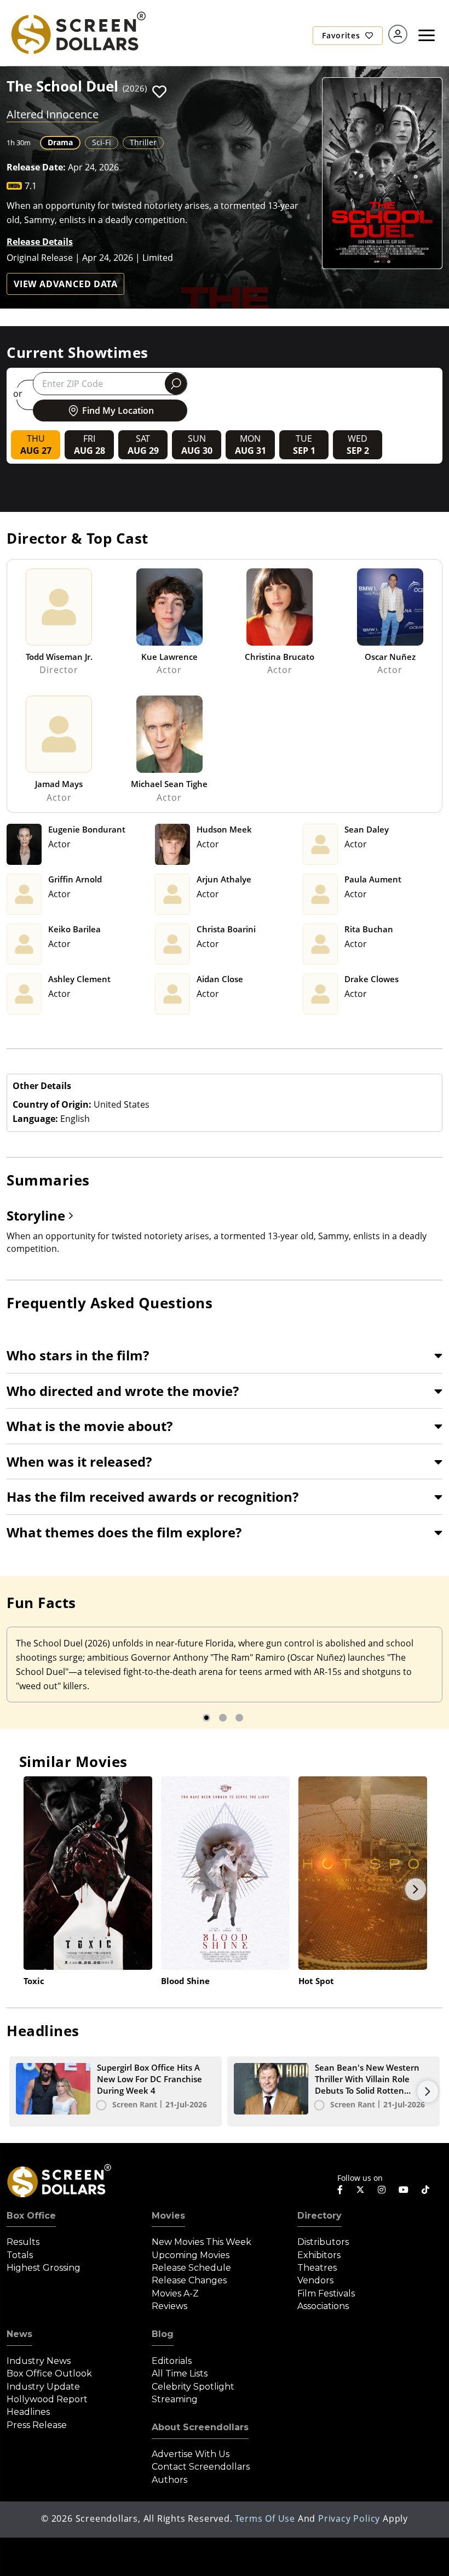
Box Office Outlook (49, 2373)
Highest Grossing (44, 2268)
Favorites (342, 35)
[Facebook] (340, 2190)
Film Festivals (326, 2293)
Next (416, 1889)
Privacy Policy (349, 2518)
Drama (60, 142)
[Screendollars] (78, 32)
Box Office (31, 2216)
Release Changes (189, 2280)
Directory (320, 2216)
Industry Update (43, 2387)
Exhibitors (319, 2255)
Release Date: (36, 167)
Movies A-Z (175, 2293)
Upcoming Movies (191, 2255)
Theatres (317, 2268)
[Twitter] (360, 2189)
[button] (159, 92)
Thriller (143, 142)
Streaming (175, 2399)
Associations (323, 2306)
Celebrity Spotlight (193, 2387)
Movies (168, 2216)
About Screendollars (200, 2427)
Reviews (169, 2306)
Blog (163, 2334)
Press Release (37, 2425)
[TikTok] (425, 2190)
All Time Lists (180, 2373)
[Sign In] (398, 34)
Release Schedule (191, 2268)
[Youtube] (404, 2190)
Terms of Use (265, 2518)
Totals (20, 2255)
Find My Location (118, 411)
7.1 (31, 186)
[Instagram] (382, 2190)
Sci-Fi (102, 142)
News (19, 2334)
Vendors (315, 2280)
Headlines (28, 2412)
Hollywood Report (47, 2399)
